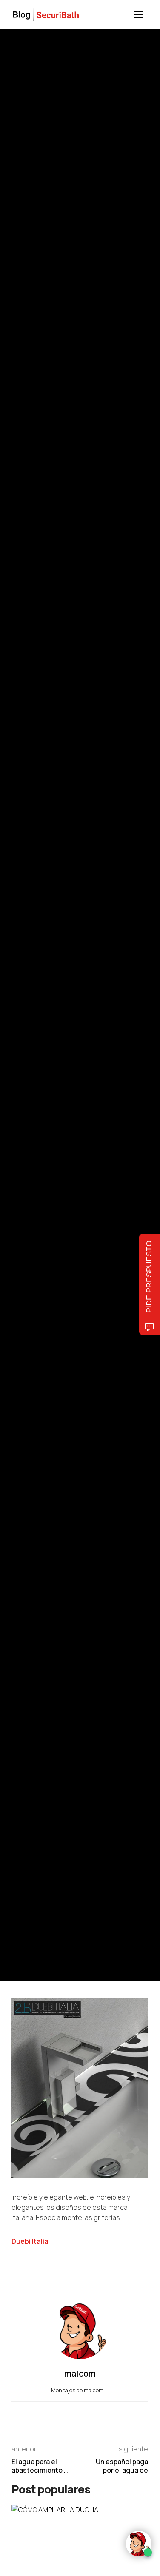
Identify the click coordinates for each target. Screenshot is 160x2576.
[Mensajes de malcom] (20, 1021)
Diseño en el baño (32, 964)
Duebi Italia (30, 2241)
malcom (51, 1021)
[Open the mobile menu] (139, 15)
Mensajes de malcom (78, 2390)
